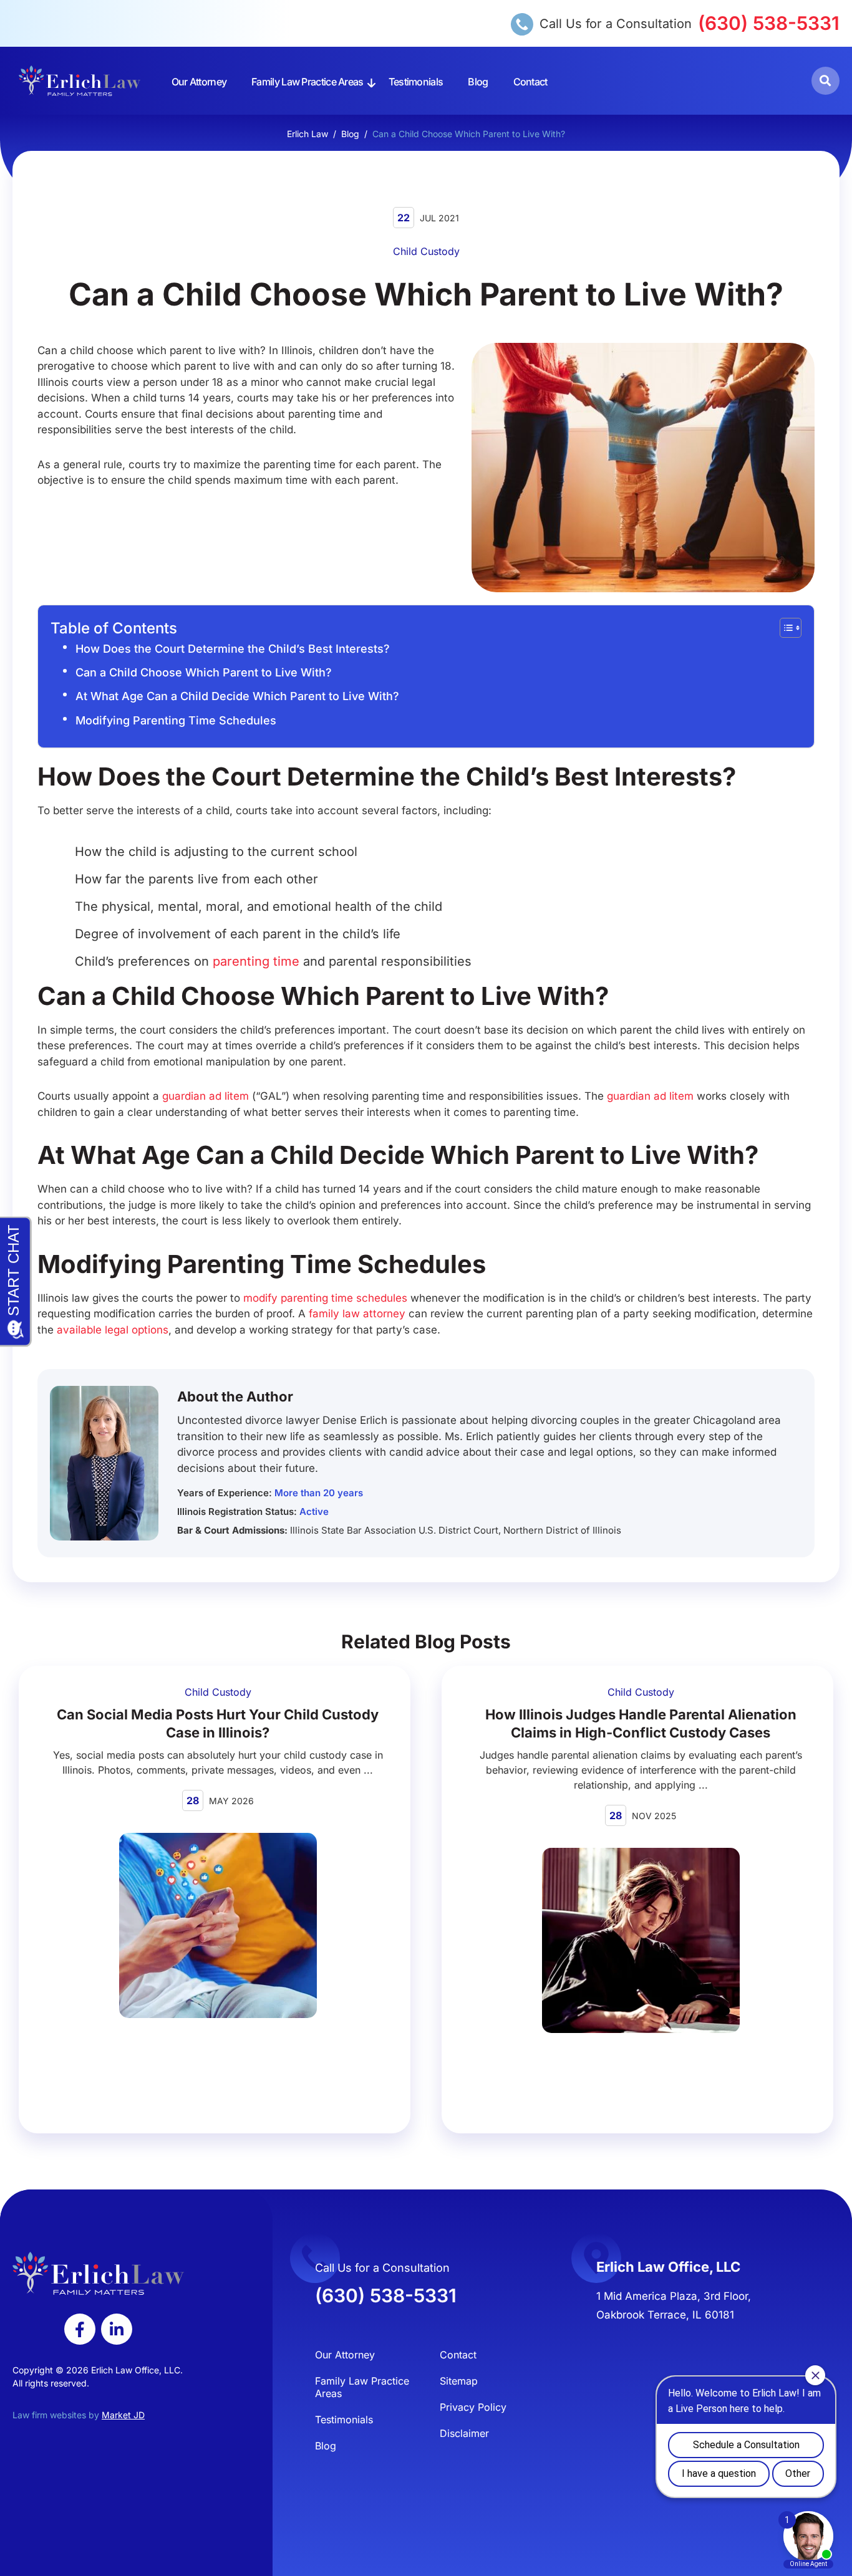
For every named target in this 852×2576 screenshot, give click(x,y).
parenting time (256, 961)
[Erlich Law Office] (80, 81)
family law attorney (357, 1314)
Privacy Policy (473, 2407)
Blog (478, 82)
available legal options (113, 1330)
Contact (530, 82)
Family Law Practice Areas (307, 82)
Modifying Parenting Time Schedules (176, 720)
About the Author (235, 1396)
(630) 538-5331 (769, 23)
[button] (825, 81)
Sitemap (459, 2381)
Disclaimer (464, 2433)
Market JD (123, 2415)
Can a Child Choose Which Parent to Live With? (204, 672)
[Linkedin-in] (117, 2329)
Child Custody (426, 251)
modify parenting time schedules (325, 1298)
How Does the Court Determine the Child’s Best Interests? (233, 649)
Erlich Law (307, 134)
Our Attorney (199, 82)
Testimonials (416, 82)
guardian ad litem (207, 1096)
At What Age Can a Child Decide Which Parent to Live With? (237, 696)
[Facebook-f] (80, 2329)
